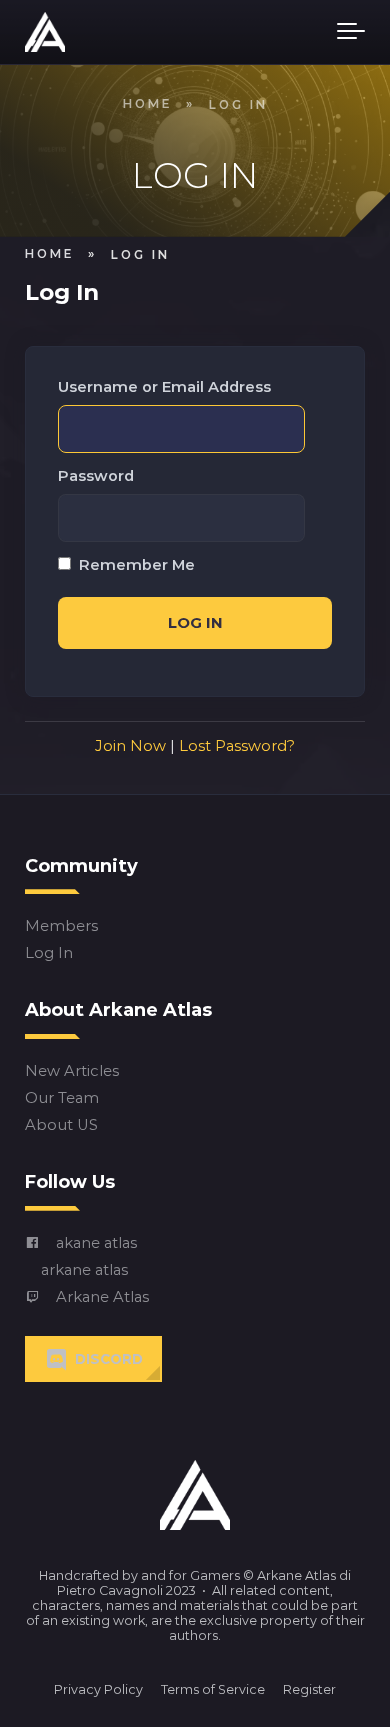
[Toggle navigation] (351, 32)
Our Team (62, 1098)
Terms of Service (213, 1689)
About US (61, 1125)
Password (96, 476)
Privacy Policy (98, 1689)
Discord (109, 1359)
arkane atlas (84, 1269)
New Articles (72, 1071)
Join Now (130, 746)
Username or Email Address (164, 387)
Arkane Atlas (102, 1296)
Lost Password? (237, 746)
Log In (49, 953)
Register (309, 1689)
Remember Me (135, 565)
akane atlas (96, 1242)
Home (147, 104)
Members (61, 926)
